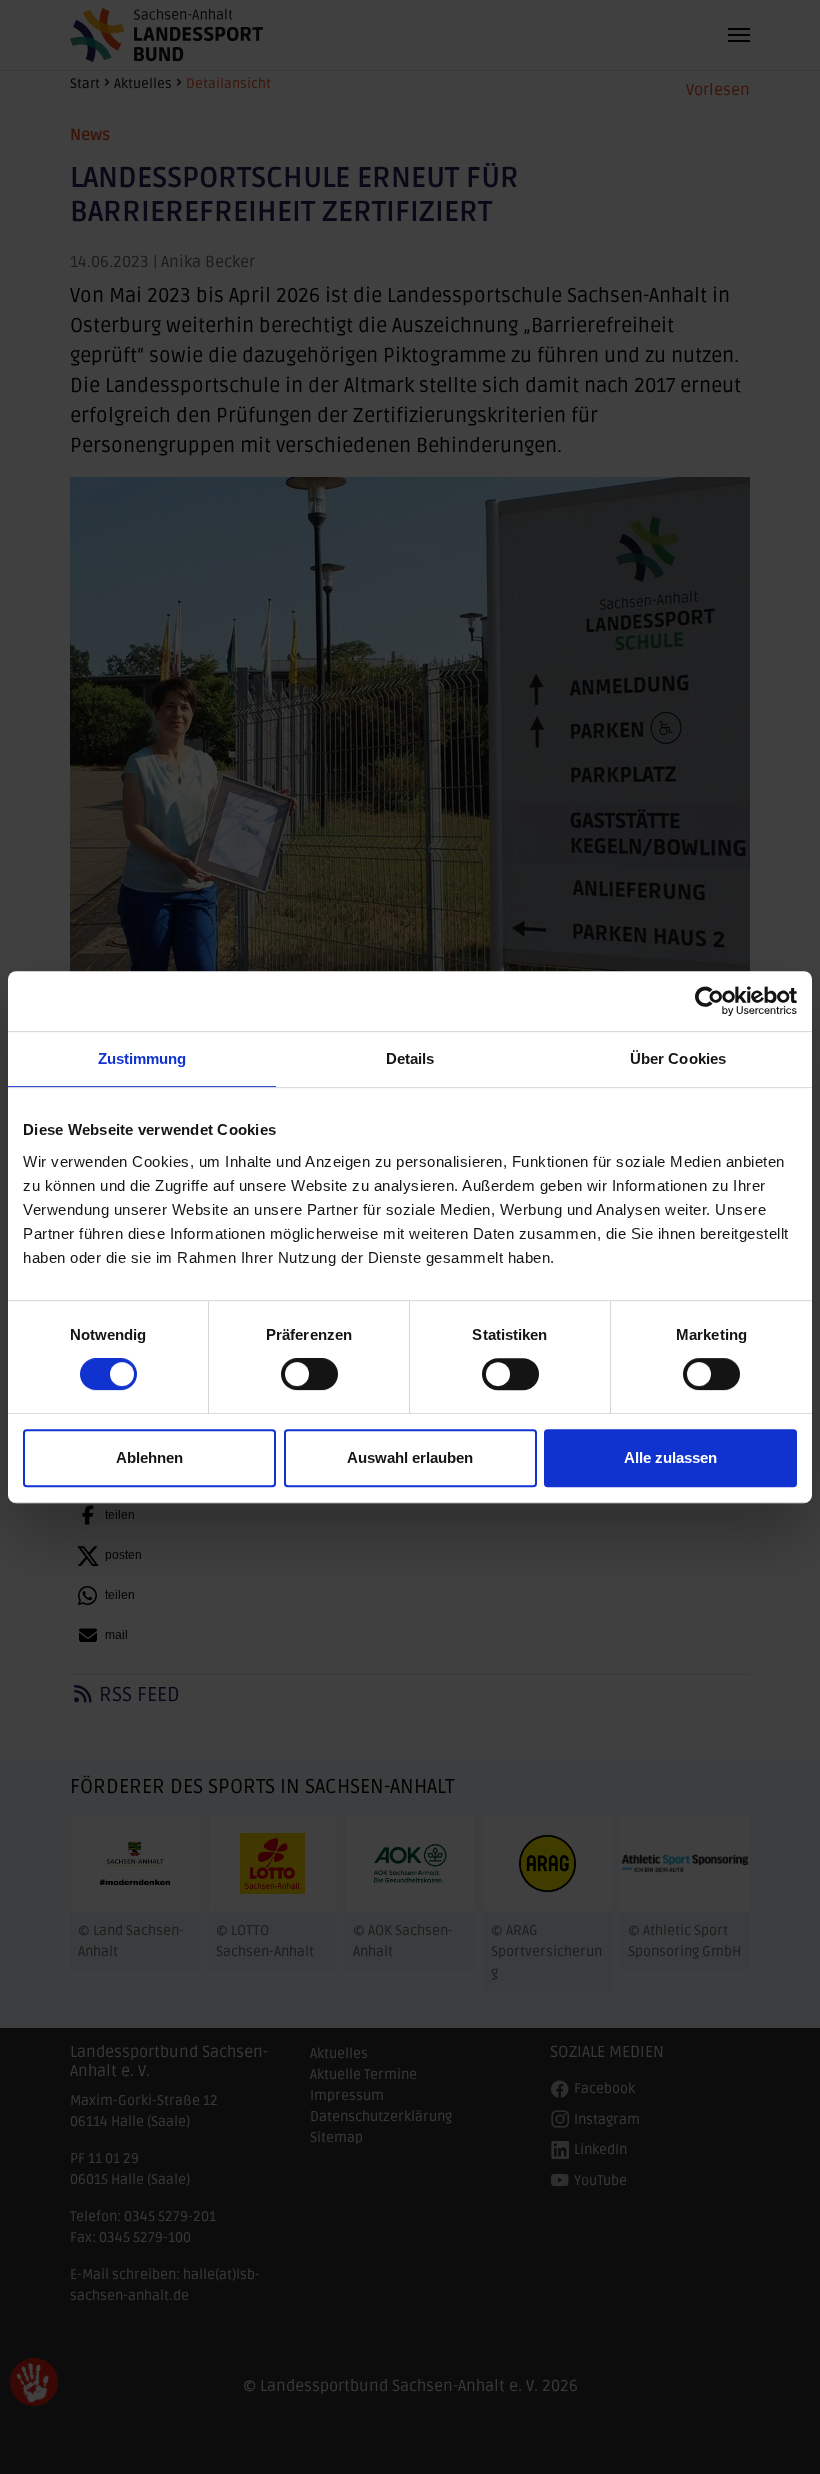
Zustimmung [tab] (142, 1058)
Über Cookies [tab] (678, 1058)
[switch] (309, 1374)
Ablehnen (149, 1457)
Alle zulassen (670, 1457)
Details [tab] (410, 1058)
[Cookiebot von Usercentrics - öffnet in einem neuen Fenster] (709, 1001)
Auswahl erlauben (410, 1457)
